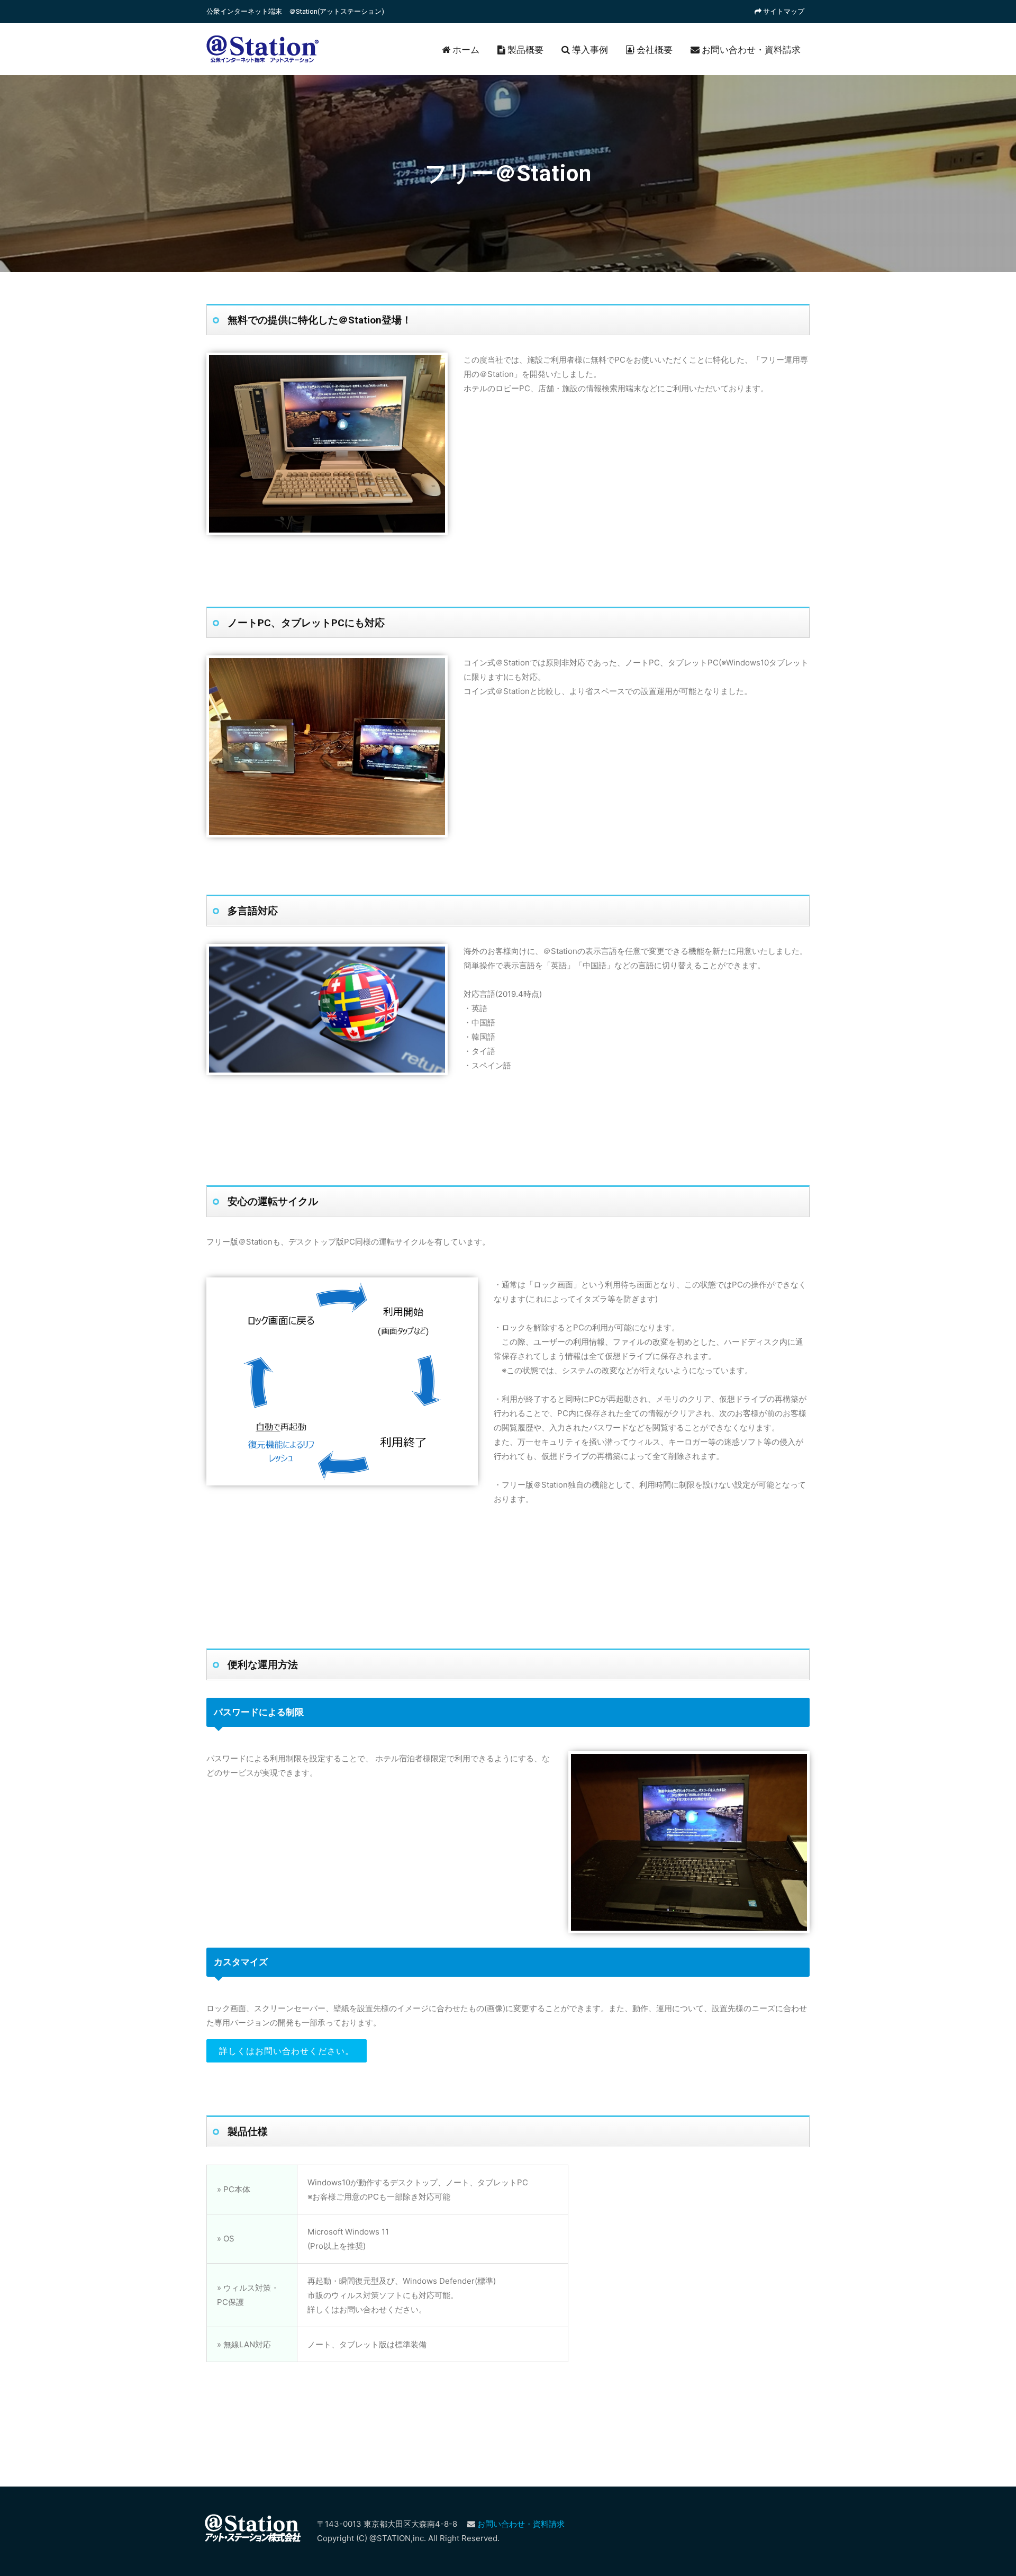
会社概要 (654, 50)
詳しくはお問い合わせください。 (287, 2051)
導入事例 (589, 50)
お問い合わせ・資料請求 (750, 50)
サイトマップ (783, 11)
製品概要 (524, 50)
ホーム (465, 50)
